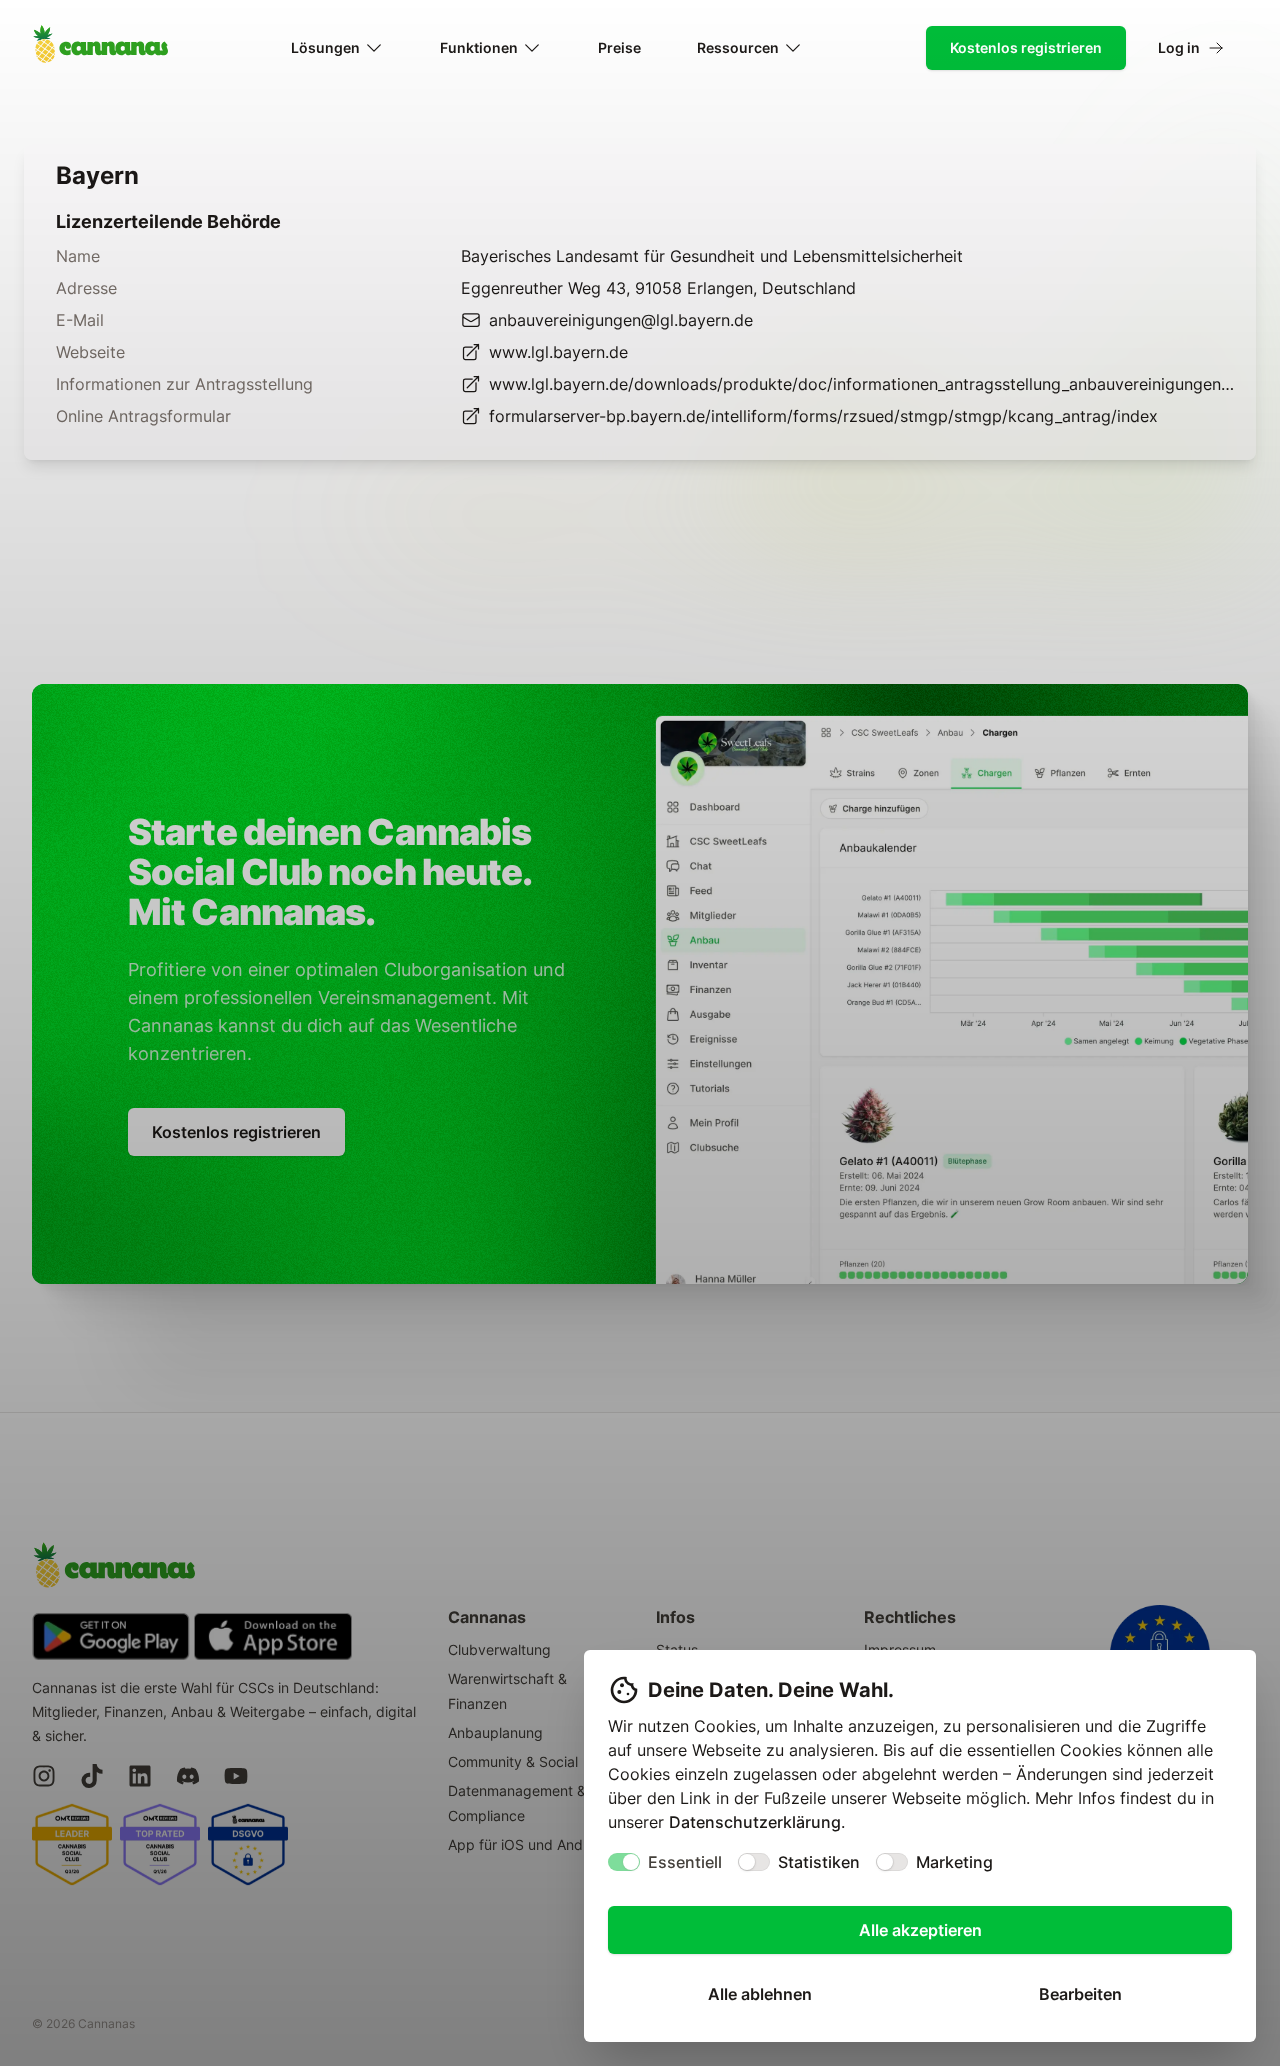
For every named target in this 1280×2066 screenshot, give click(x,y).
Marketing (954, 1862)
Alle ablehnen (760, 1994)
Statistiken (819, 1862)
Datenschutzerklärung (755, 1822)
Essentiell (685, 1862)
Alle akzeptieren (920, 1930)
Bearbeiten (1080, 1994)
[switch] (624, 1862)
